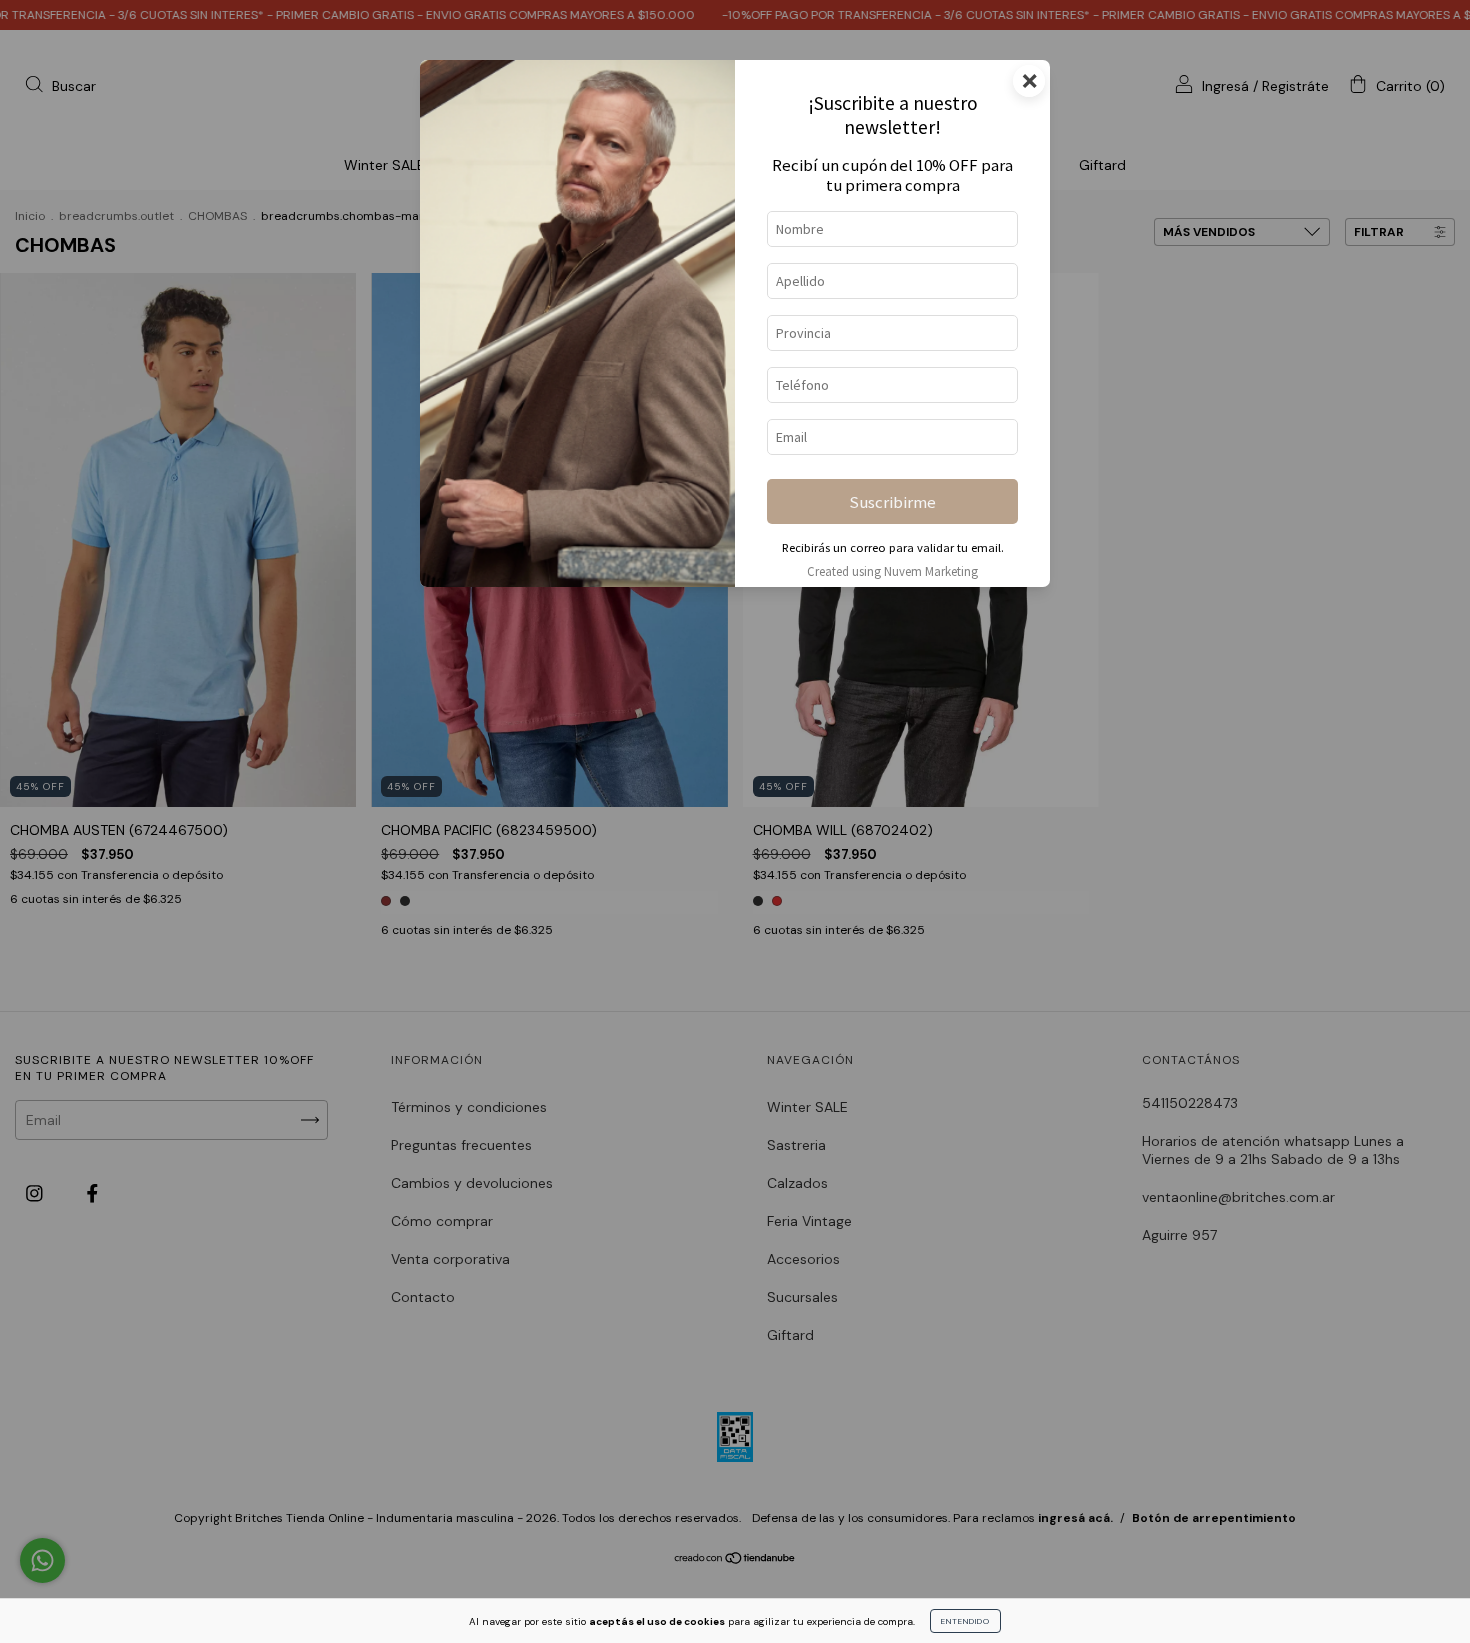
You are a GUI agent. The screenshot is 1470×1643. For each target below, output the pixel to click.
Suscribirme (892, 502)
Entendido (965, 1621)
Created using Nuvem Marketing (892, 571)
